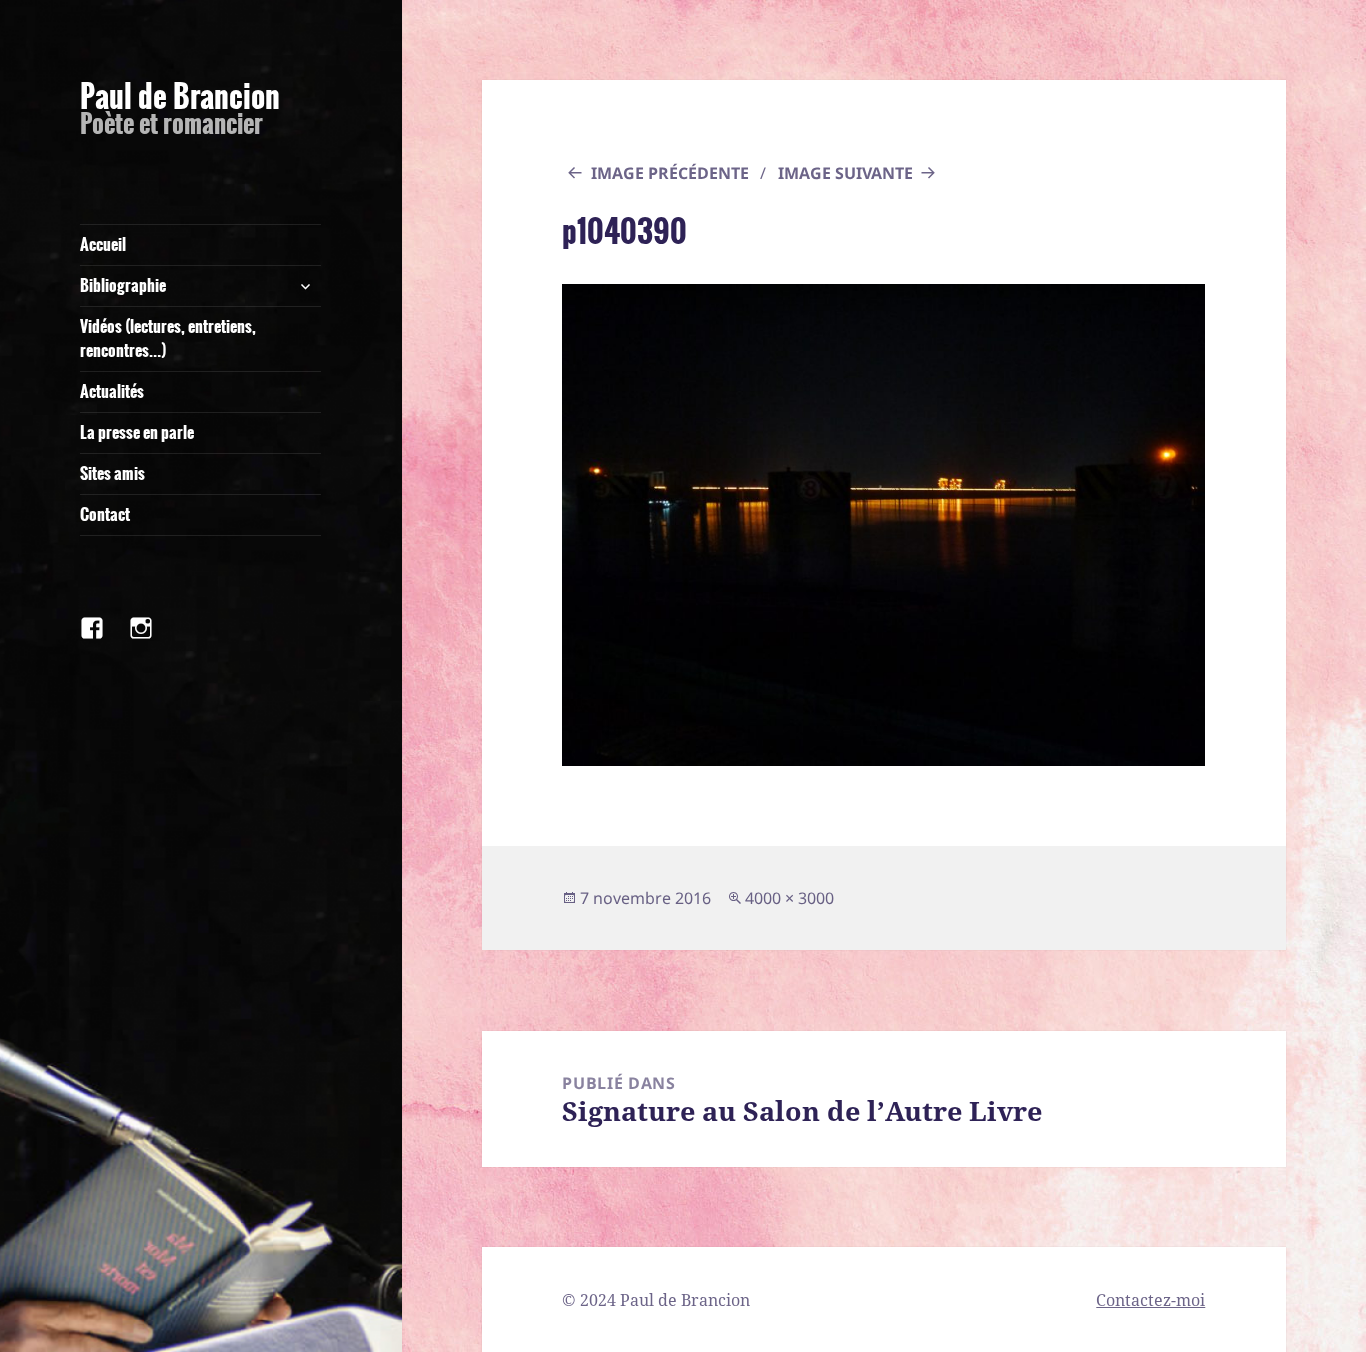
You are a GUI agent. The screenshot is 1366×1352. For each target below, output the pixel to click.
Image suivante (845, 173)
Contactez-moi (1150, 1300)
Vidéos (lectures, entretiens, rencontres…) (168, 338)
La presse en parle (137, 432)
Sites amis (112, 473)
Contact (105, 514)
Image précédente (670, 173)
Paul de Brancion (180, 97)
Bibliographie (123, 285)
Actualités (112, 391)
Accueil (103, 244)
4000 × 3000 (789, 898)
